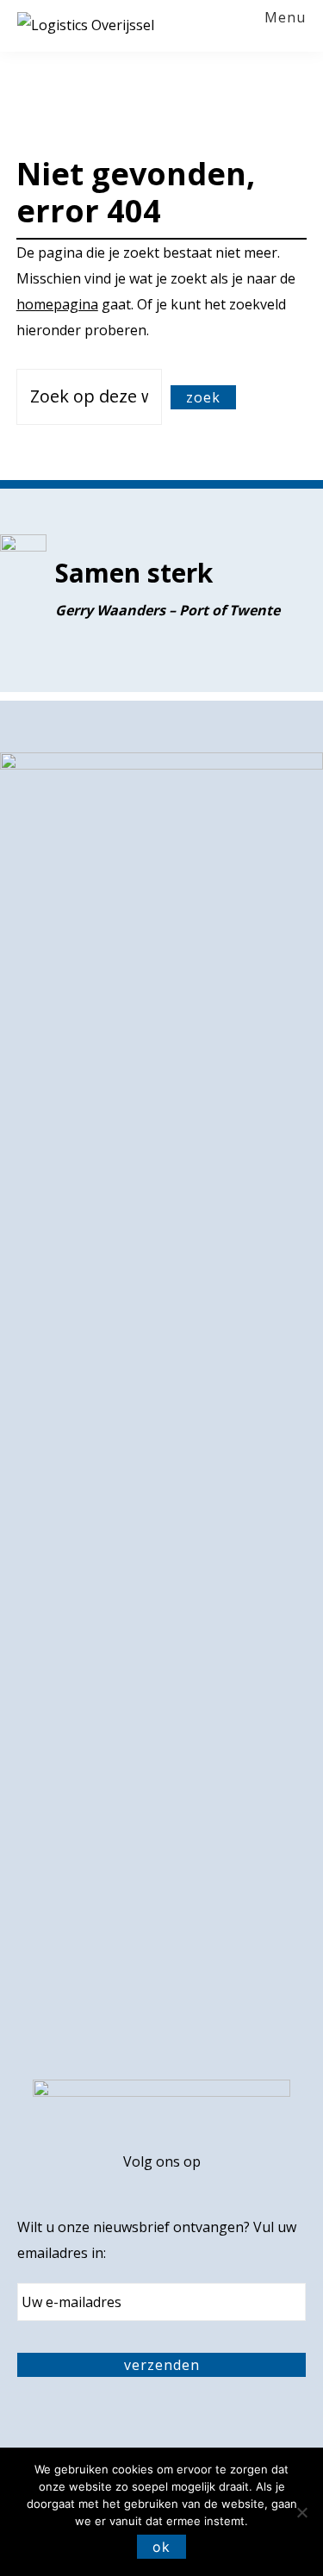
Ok (161, 2547)
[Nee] (301, 2512)
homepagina (57, 304)
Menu (285, 18)
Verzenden (162, 2365)
